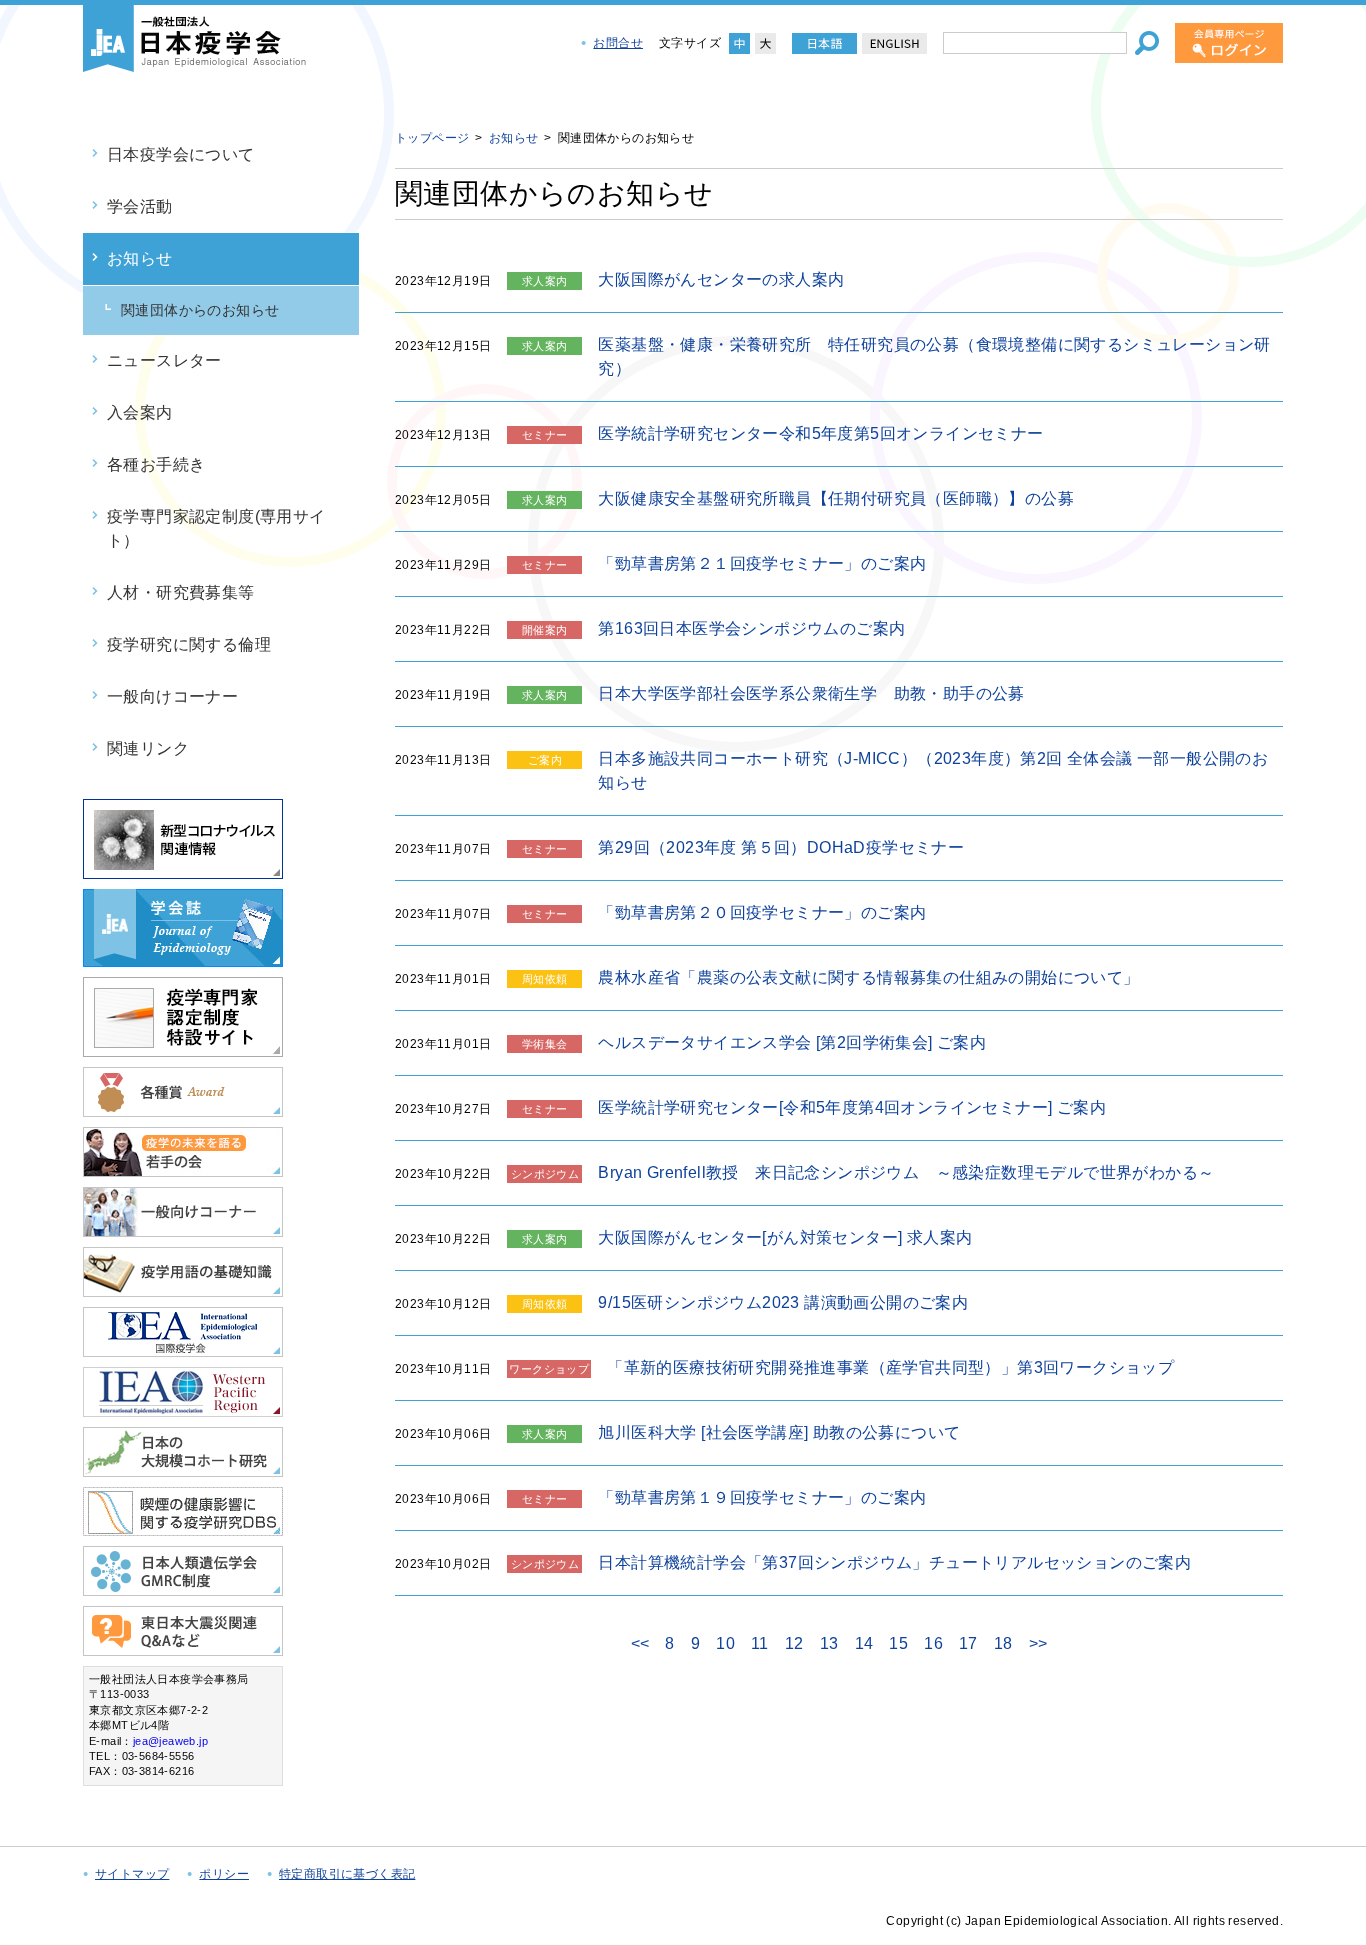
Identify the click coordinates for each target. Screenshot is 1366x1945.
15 (898, 1643)
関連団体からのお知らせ (200, 310)
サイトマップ (132, 1874)
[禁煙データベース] (183, 1527)
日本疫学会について (181, 154)
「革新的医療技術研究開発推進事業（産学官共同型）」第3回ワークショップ (890, 1367)
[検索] (1147, 43)
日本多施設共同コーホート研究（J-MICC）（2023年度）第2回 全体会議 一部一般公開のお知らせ (933, 770)
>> (1038, 1644)
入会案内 (140, 412)
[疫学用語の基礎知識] (183, 1288)
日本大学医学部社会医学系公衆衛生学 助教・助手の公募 (811, 693)
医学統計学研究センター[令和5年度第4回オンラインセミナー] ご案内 (852, 1107)
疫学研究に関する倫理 (189, 644)
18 (1003, 1643)
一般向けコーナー (172, 696)
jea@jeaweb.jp (170, 1741)
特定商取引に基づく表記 (347, 1874)
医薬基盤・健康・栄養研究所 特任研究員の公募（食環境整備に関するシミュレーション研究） (934, 356)
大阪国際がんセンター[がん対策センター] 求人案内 (785, 1237)
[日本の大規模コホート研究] (183, 1468)
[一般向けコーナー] (183, 1228)
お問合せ (618, 43)
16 (933, 1643)
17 (968, 1643)
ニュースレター (164, 360)
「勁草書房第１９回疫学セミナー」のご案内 (762, 1497)
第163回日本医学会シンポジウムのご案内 (751, 628)
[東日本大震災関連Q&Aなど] (183, 1647)
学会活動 (140, 206)
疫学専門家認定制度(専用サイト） (216, 528)
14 (864, 1643)
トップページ (432, 138)
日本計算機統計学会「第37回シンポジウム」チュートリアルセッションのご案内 (894, 1562)
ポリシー (224, 1874)
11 (760, 1643)
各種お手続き (156, 464)
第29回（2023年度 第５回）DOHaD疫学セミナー (781, 847)
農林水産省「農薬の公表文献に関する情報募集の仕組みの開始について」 (868, 977)
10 (725, 1643)
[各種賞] (183, 1108)
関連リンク (148, 748)
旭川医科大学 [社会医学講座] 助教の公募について (779, 1432)
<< (640, 1644)
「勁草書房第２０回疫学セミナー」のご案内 (762, 912)
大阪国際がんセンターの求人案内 (721, 279)
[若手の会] (183, 1168)
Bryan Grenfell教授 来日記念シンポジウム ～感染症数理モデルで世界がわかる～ (906, 1172)
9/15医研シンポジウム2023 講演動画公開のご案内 (783, 1302)
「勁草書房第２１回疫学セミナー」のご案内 (762, 563)
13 (829, 1643)
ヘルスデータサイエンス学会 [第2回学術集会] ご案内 (792, 1042)
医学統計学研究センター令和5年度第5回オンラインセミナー (820, 433)
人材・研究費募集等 (181, 592)
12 (794, 1643)
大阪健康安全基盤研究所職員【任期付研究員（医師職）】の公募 (836, 498)
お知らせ (140, 258)
